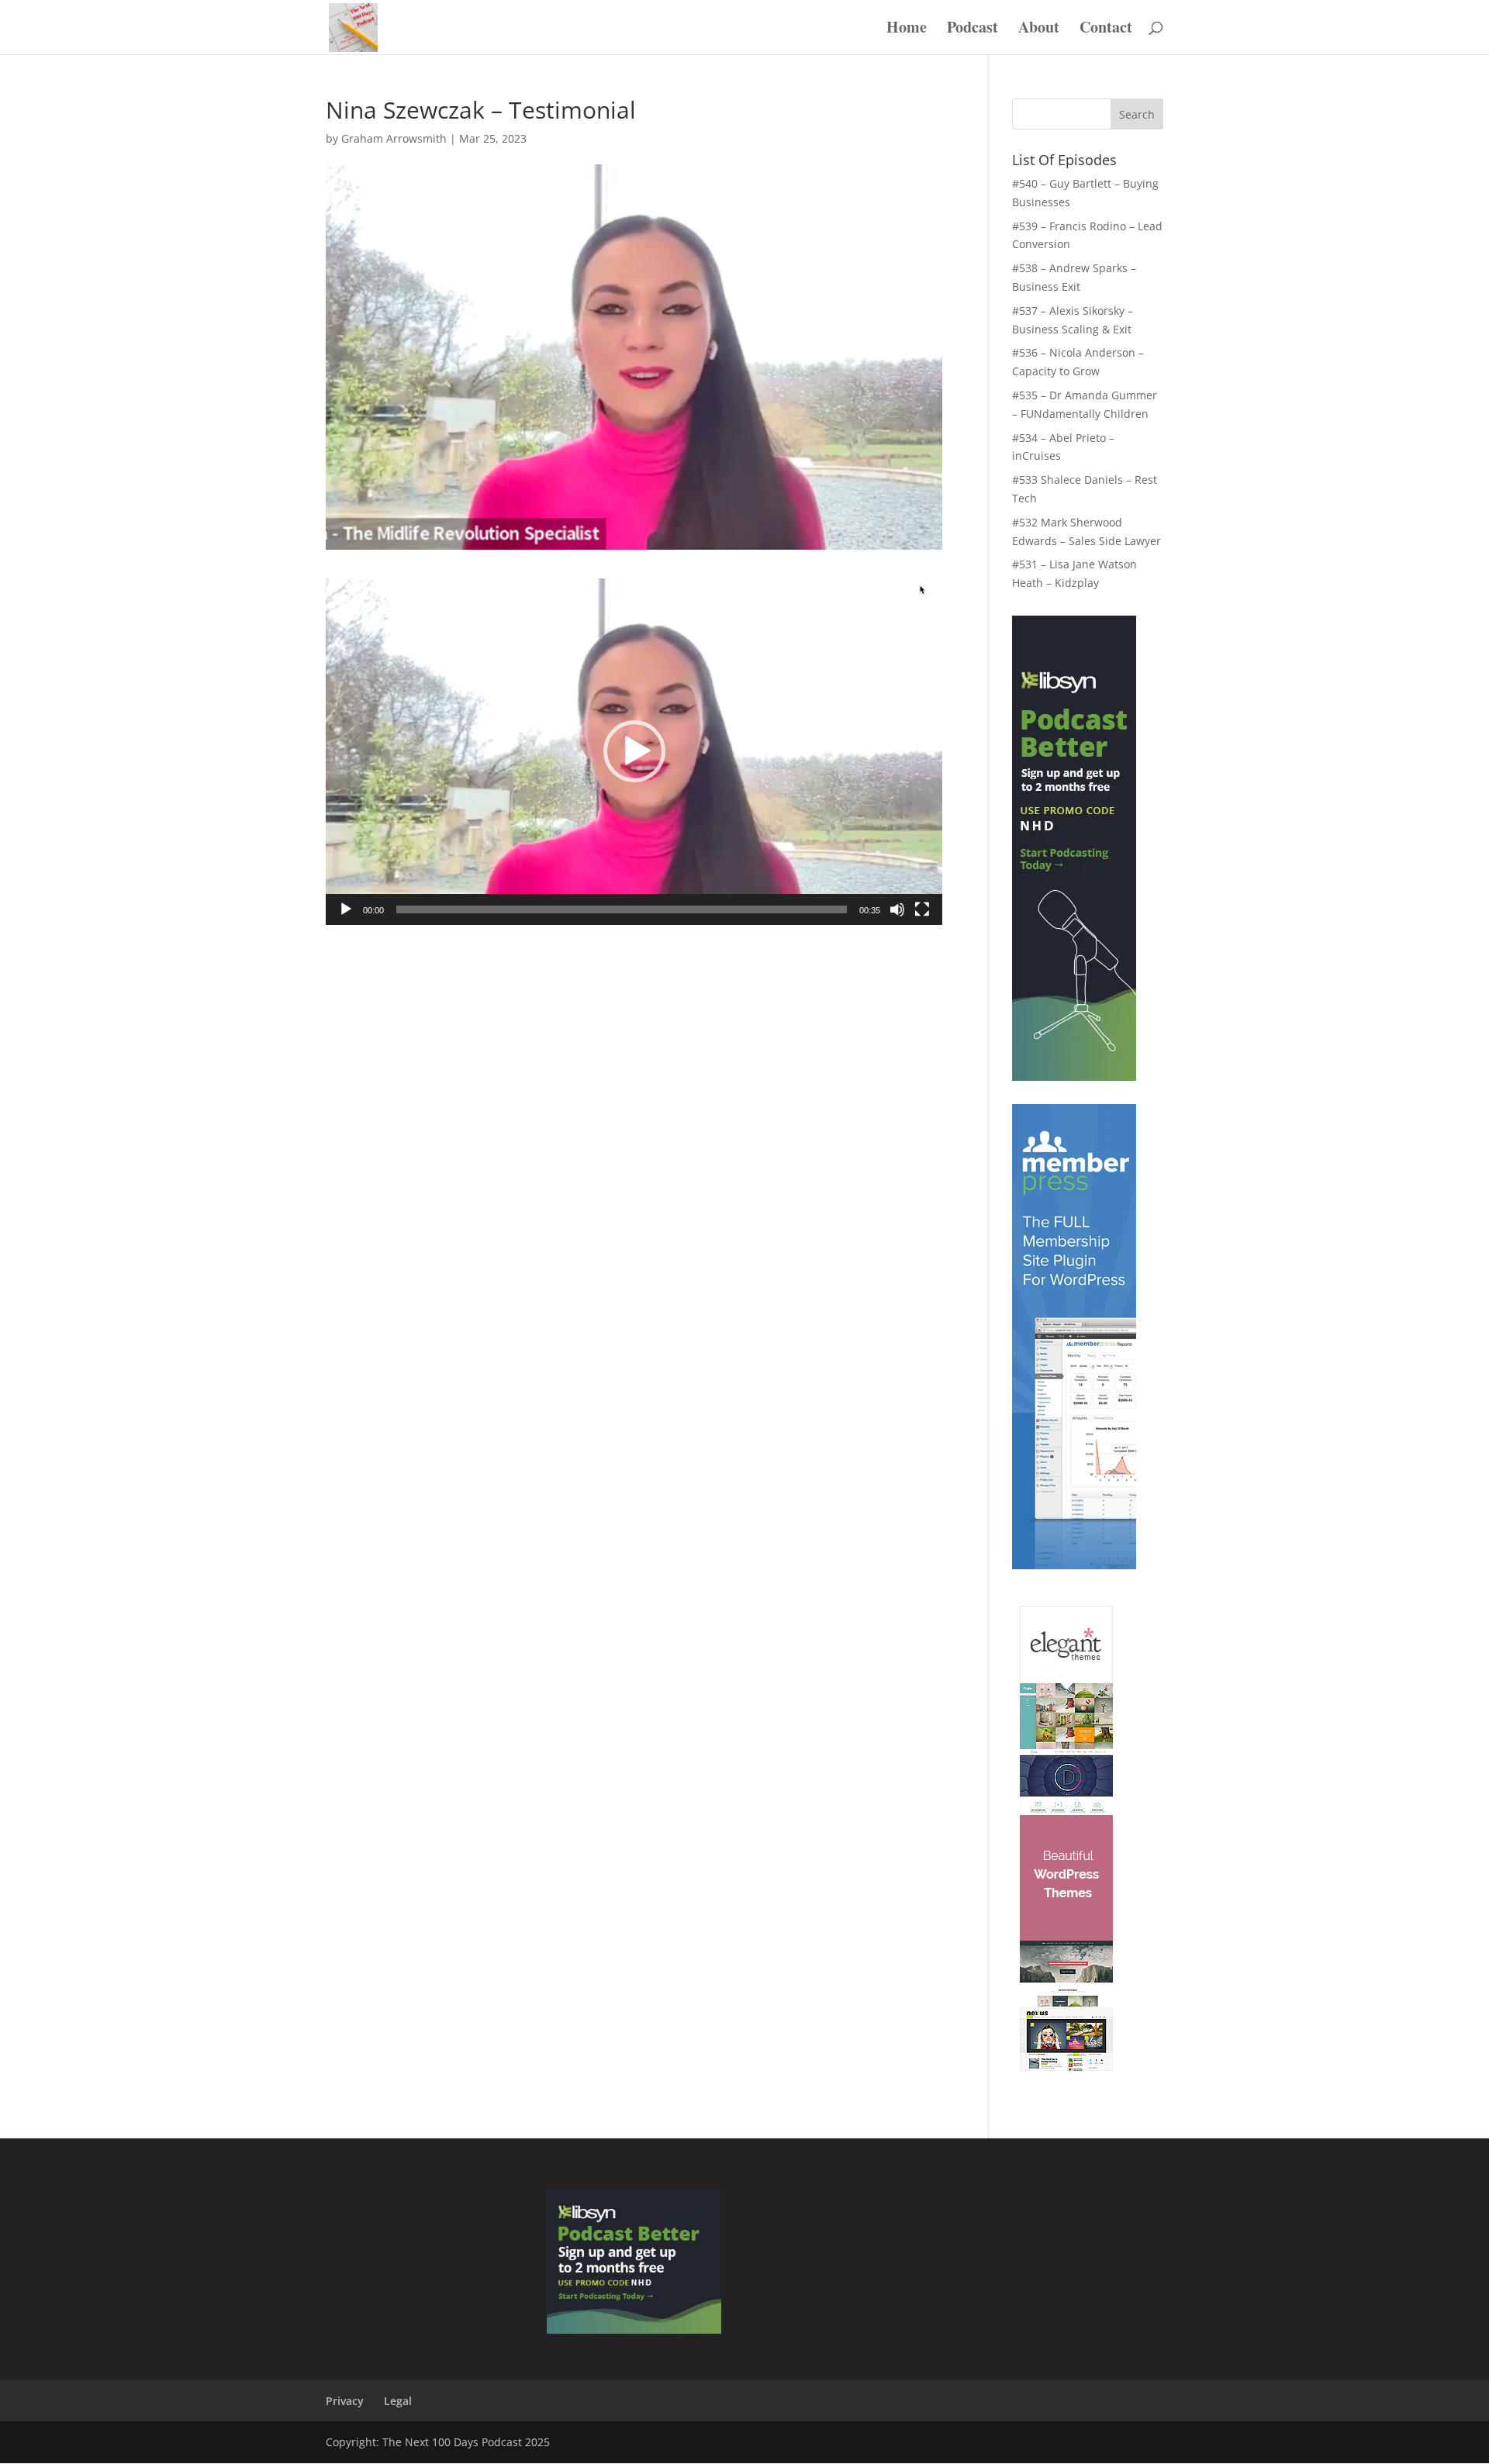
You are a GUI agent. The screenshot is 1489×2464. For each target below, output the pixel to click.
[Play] (346, 909)
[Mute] (897, 909)
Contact (1106, 30)
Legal (398, 2401)
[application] (634, 752)
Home (907, 30)
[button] (634, 751)
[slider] (622, 909)
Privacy (345, 2401)
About (1039, 30)
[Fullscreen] (922, 909)
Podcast (973, 30)
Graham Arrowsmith (394, 138)
